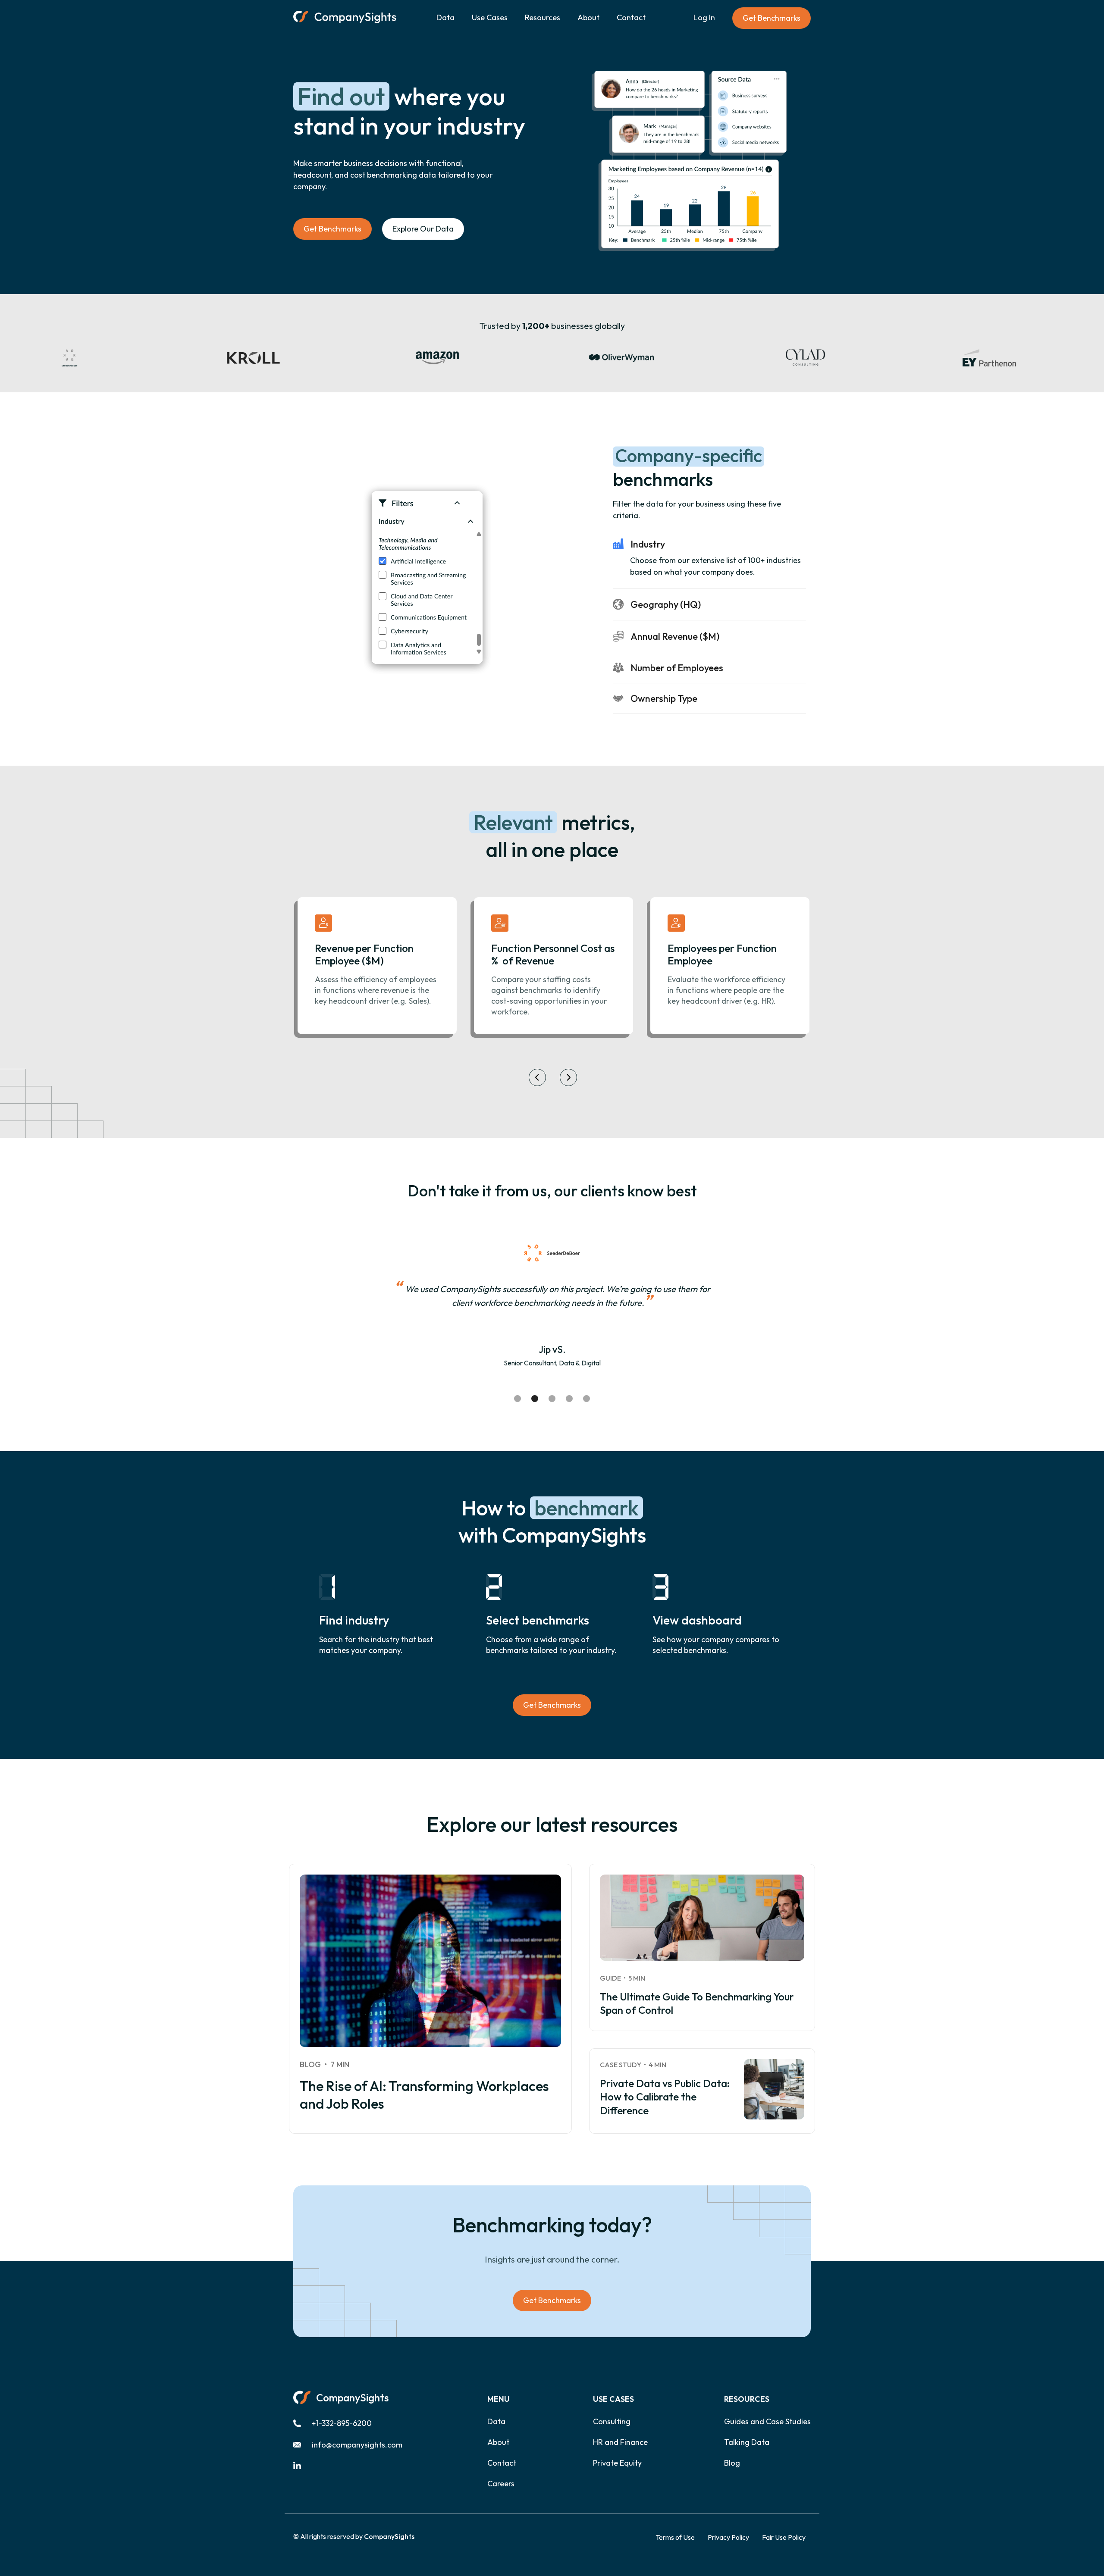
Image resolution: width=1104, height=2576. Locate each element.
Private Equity (617, 2463)
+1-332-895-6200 (342, 2423)
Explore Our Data (423, 229)
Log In (704, 17)
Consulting (612, 2422)
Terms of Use (675, 2537)
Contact (631, 17)
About (588, 17)
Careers (501, 2484)
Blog (732, 2463)
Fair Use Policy (784, 2537)
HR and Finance (620, 2442)
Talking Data (747, 2442)
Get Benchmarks (772, 18)
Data (445, 17)
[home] (345, 18)
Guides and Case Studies (767, 2422)
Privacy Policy (728, 2537)
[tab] (709, 516)
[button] (490, 18)
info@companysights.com (357, 2445)
